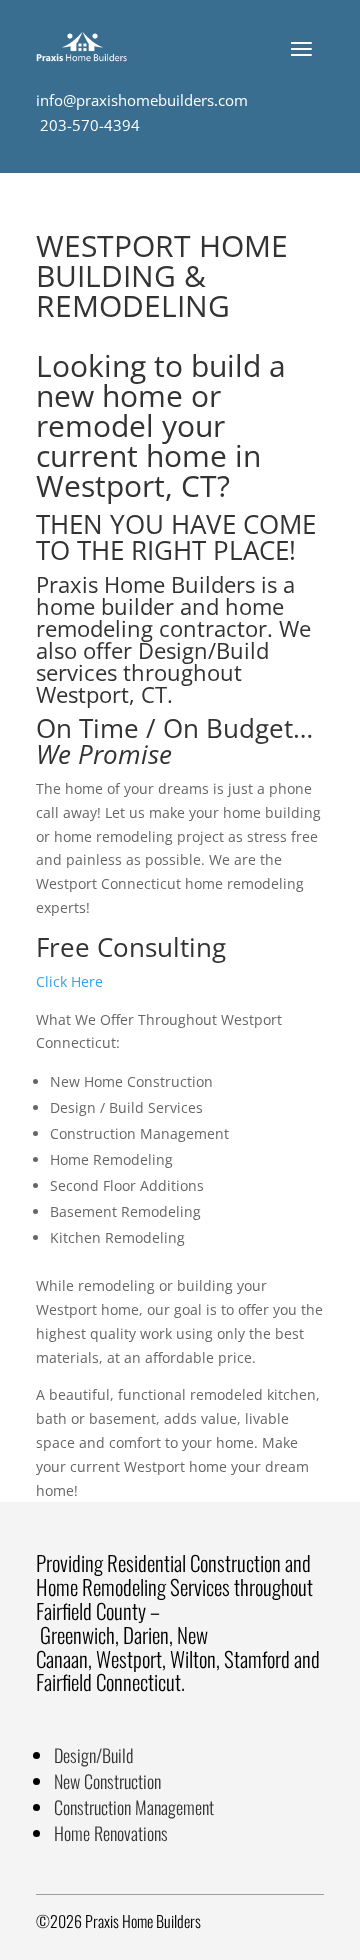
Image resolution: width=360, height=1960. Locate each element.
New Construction (107, 1781)
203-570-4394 (88, 125)
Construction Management (134, 1807)
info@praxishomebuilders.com (142, 100)
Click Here (69, 981)
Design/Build (93, 1755)
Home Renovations (111, 1833)
